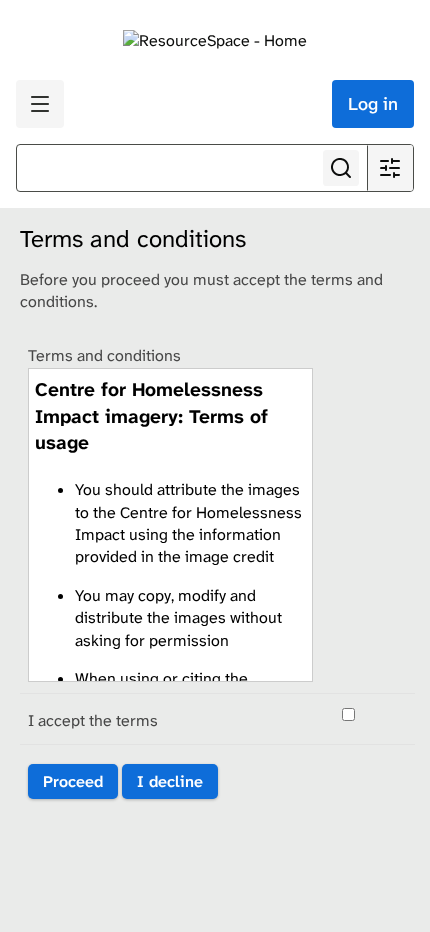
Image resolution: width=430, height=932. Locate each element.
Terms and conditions (104, 355)
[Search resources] (341, 168)
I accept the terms (93, 720)
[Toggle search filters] (390, 168)
